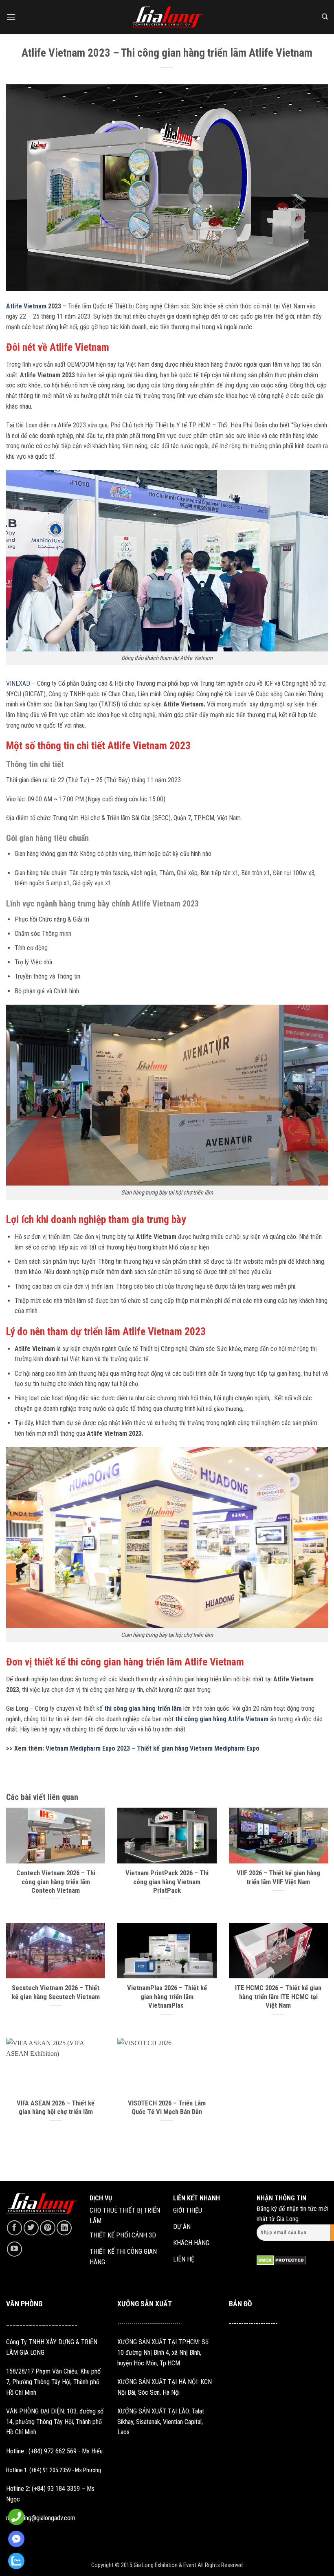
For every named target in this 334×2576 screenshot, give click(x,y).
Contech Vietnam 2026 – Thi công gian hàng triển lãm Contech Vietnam (56, 1882)
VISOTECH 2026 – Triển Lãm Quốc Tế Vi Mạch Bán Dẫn (167, 2108)
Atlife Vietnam (26, 306)
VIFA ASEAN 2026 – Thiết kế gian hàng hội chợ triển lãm (56, 2108)
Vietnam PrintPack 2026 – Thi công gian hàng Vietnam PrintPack (167, 1882)
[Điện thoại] (14, 2517)
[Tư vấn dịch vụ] (14, 2561)
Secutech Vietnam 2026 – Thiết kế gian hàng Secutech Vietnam (56, 1992)
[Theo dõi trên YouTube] (14, 2249)
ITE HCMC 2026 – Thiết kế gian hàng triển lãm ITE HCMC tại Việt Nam (278, 1997)
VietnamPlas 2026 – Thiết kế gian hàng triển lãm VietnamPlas (167, 1997)
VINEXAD (18, 683)
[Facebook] (14, 2539)
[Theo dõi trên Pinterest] (47, 2228)
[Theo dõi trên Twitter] (31, 2228)
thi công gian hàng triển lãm (143, 1708)
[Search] (325, 17)
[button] (11, 17)
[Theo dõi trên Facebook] (14, 2228)
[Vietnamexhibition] (167, 17)
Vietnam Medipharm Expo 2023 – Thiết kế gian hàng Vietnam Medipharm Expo (153, 1748)
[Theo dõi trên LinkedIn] (64, 2228)
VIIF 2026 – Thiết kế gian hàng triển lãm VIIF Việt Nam (278, 1878)
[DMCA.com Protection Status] (281, 2260)
